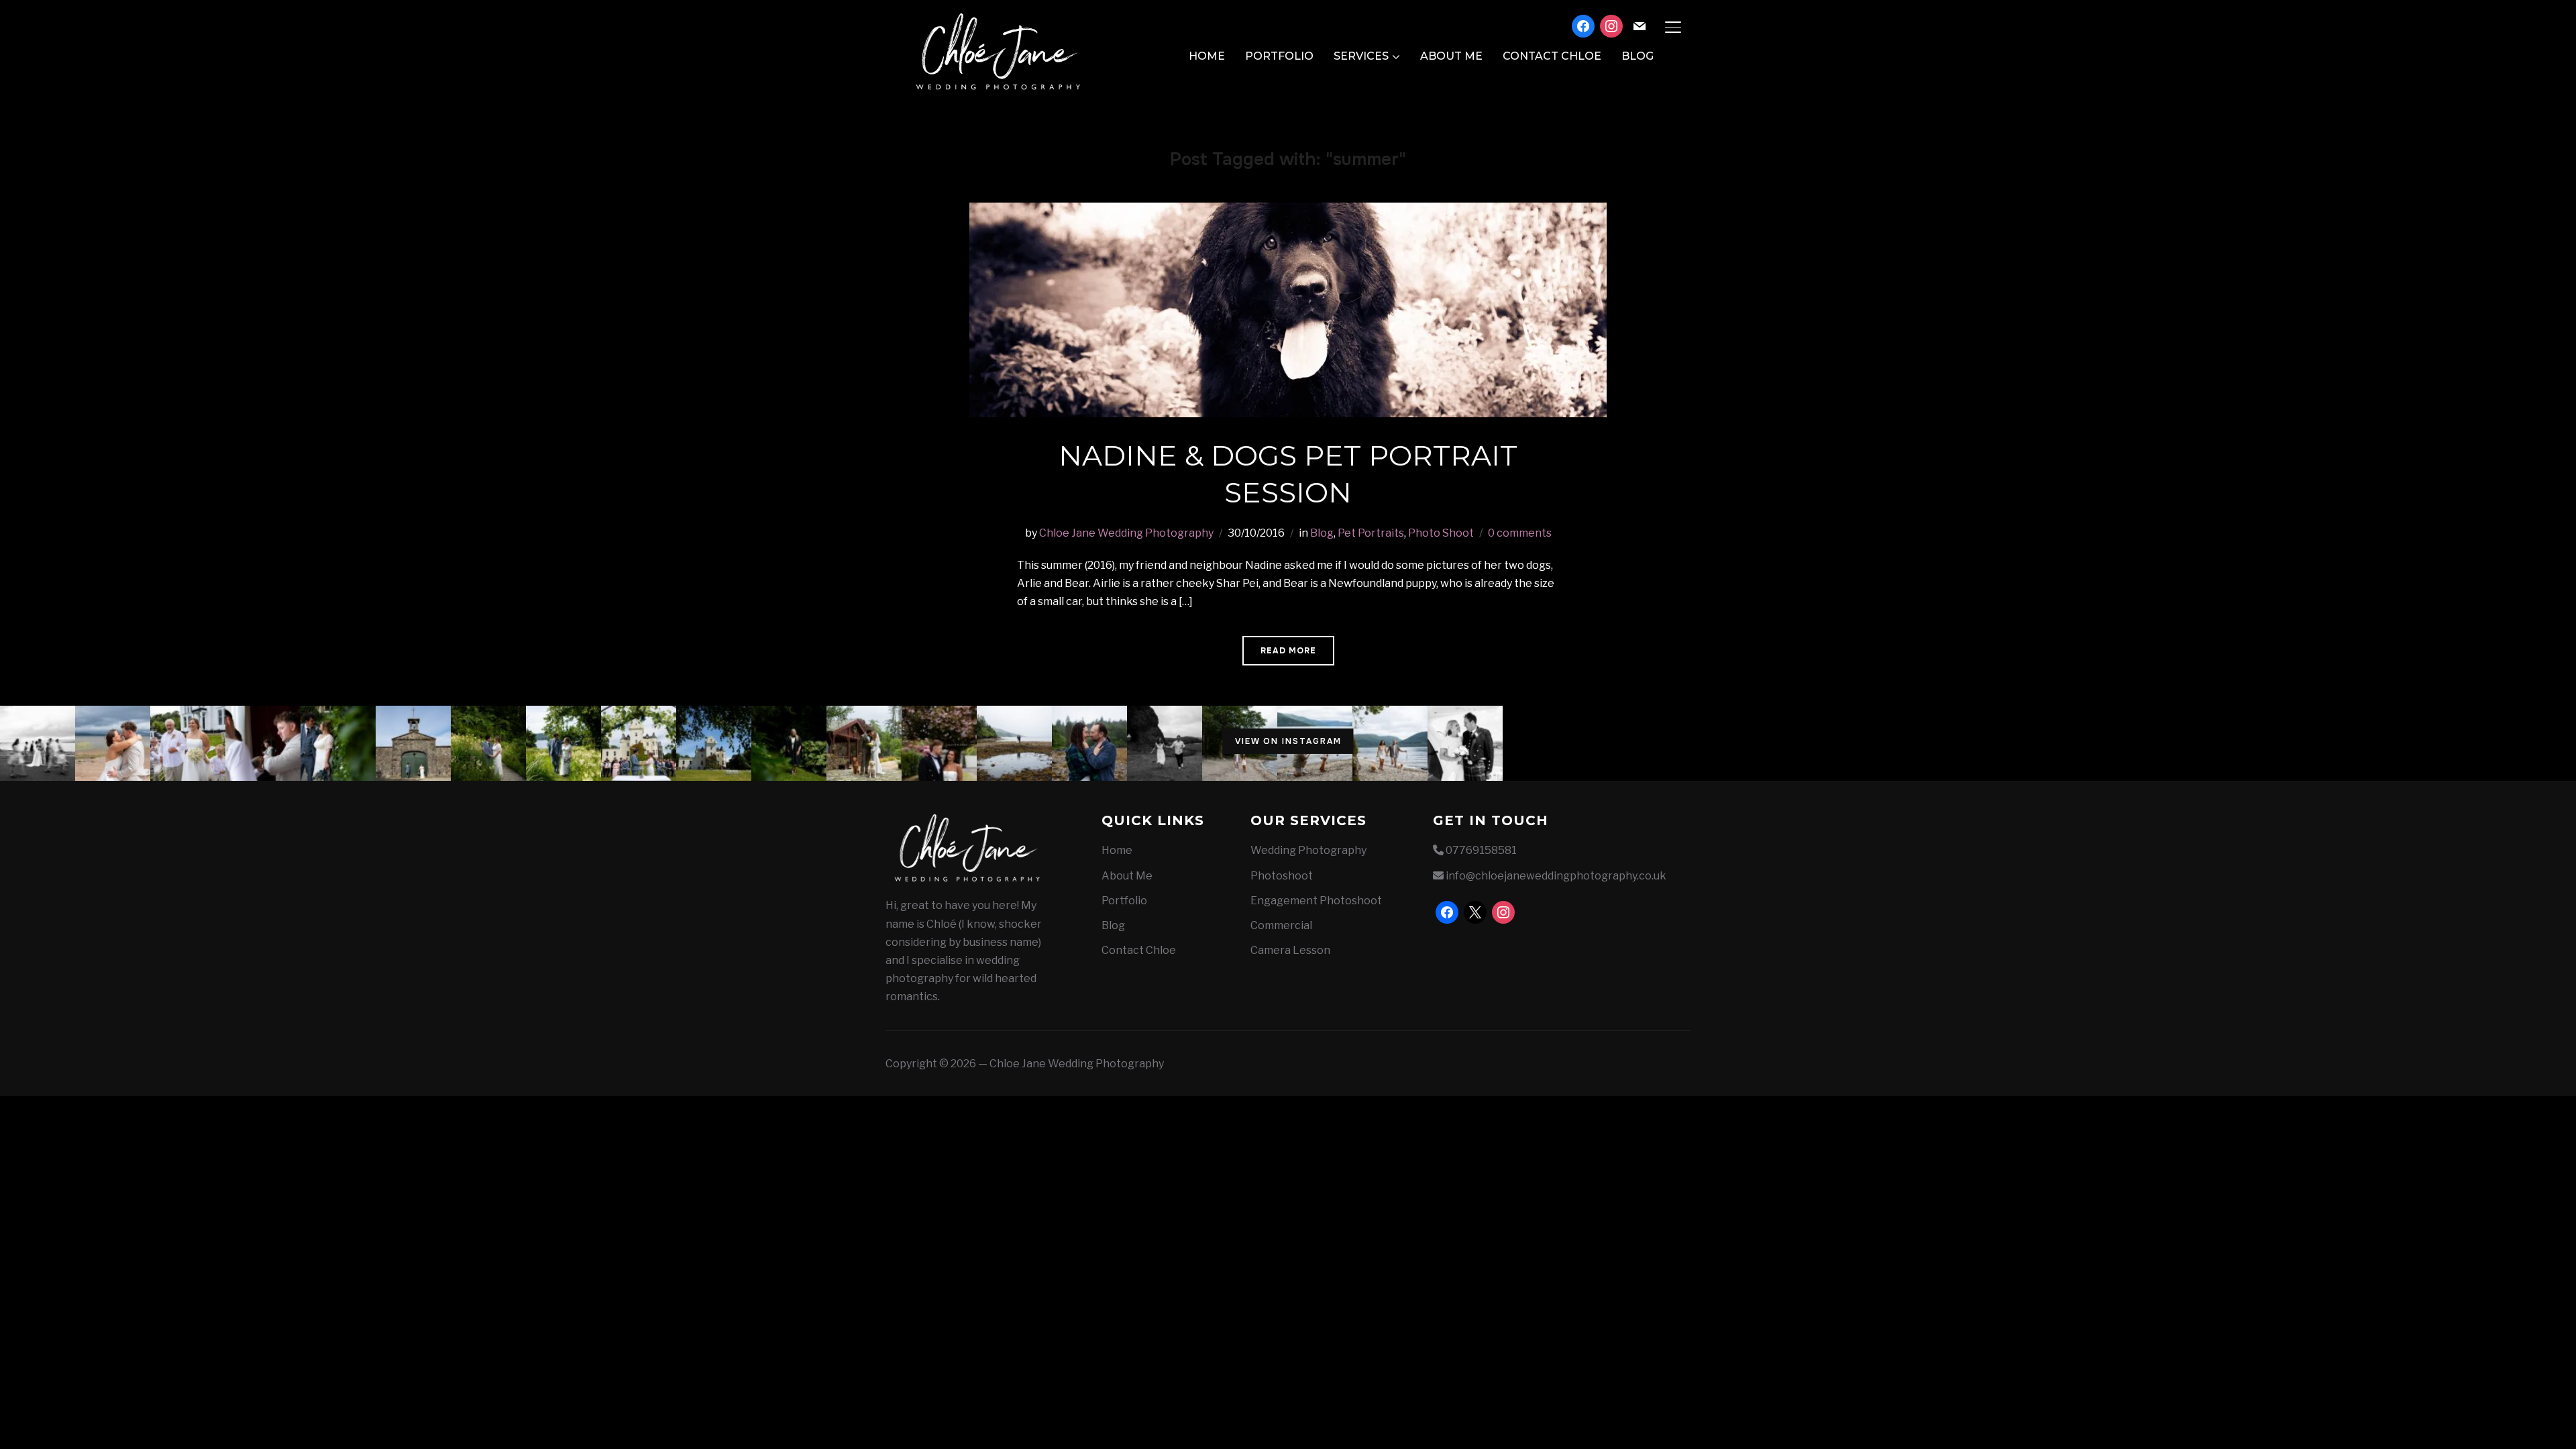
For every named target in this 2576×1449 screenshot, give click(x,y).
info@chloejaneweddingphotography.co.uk (1556, 876)
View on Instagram (1288, 741)
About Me (1451, 56)
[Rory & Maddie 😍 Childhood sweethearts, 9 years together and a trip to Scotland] (1165, 743)
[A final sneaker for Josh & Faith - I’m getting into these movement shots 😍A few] (38, 743)
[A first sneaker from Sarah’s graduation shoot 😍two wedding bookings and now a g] (789, 743)
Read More (1288, 651)
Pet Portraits (1371, 533)
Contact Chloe (1552, 56)
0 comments (1520, 533)
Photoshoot (1282, 876)
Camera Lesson (1290, 950)
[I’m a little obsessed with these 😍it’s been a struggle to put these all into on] (563, 743)
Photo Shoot (1441, 533)
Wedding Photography (1308, 850)
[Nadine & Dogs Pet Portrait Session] (1288, 212)
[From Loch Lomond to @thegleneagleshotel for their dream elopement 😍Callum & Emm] (939, 743)
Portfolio (1279, 56)
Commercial (1281, 925)
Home (1207, 56)
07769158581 (1481, 850)
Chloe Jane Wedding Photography (1126, 533)
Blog (1638, 56)
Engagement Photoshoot (1316, 901)
